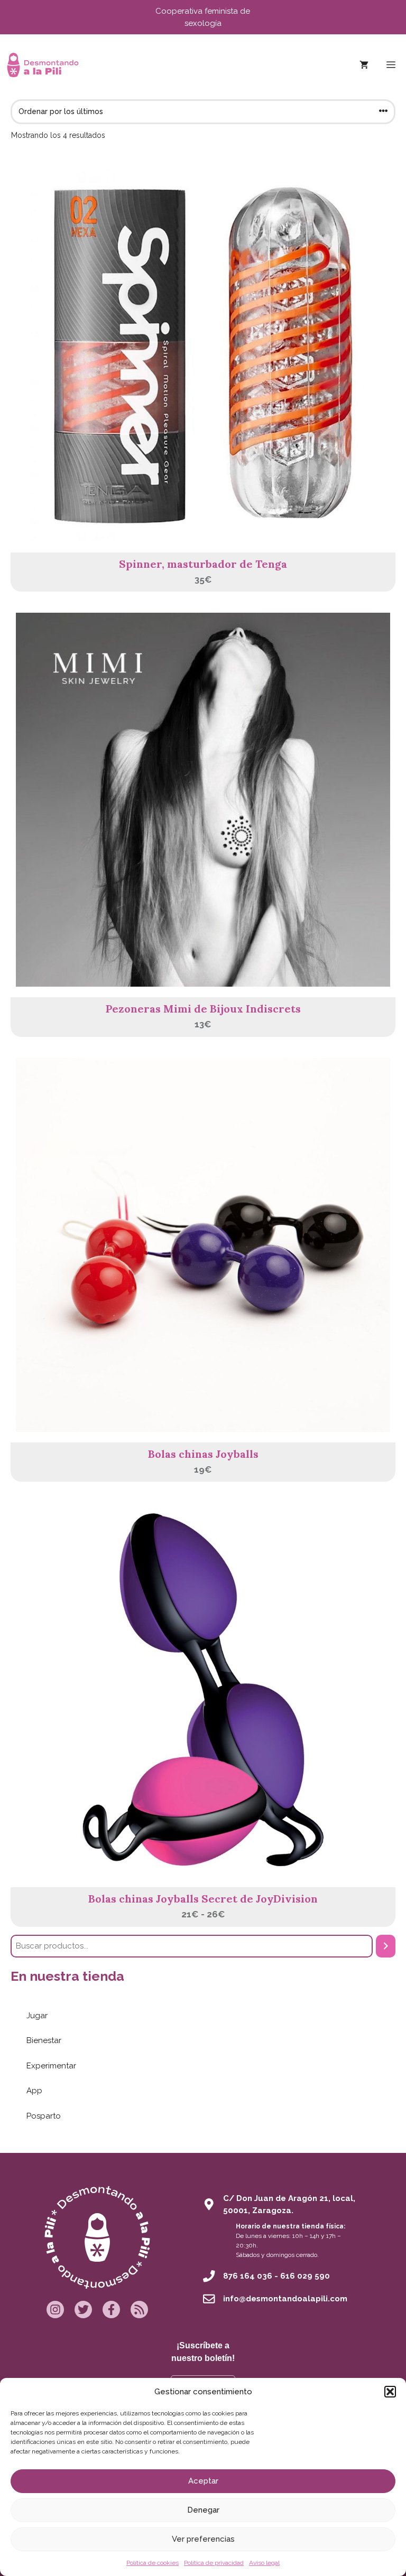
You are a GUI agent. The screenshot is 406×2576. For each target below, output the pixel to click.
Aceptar (203, 2481)
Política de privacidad (214, 2563)
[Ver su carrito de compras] (364, 65)
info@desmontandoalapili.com (285, 2299)
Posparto (44, 2116)
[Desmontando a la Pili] (43, 65)
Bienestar (44, 2040)
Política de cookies (153, 2563)
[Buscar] (386, 1946)
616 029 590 (305, 2276)
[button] (390, 2392)
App (34, 2091)
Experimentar (51, 2066)
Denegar (203, 2510)
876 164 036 (248, 2276)
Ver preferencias (203, 2539)
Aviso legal (264, 2563)
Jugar (37, 2016)
